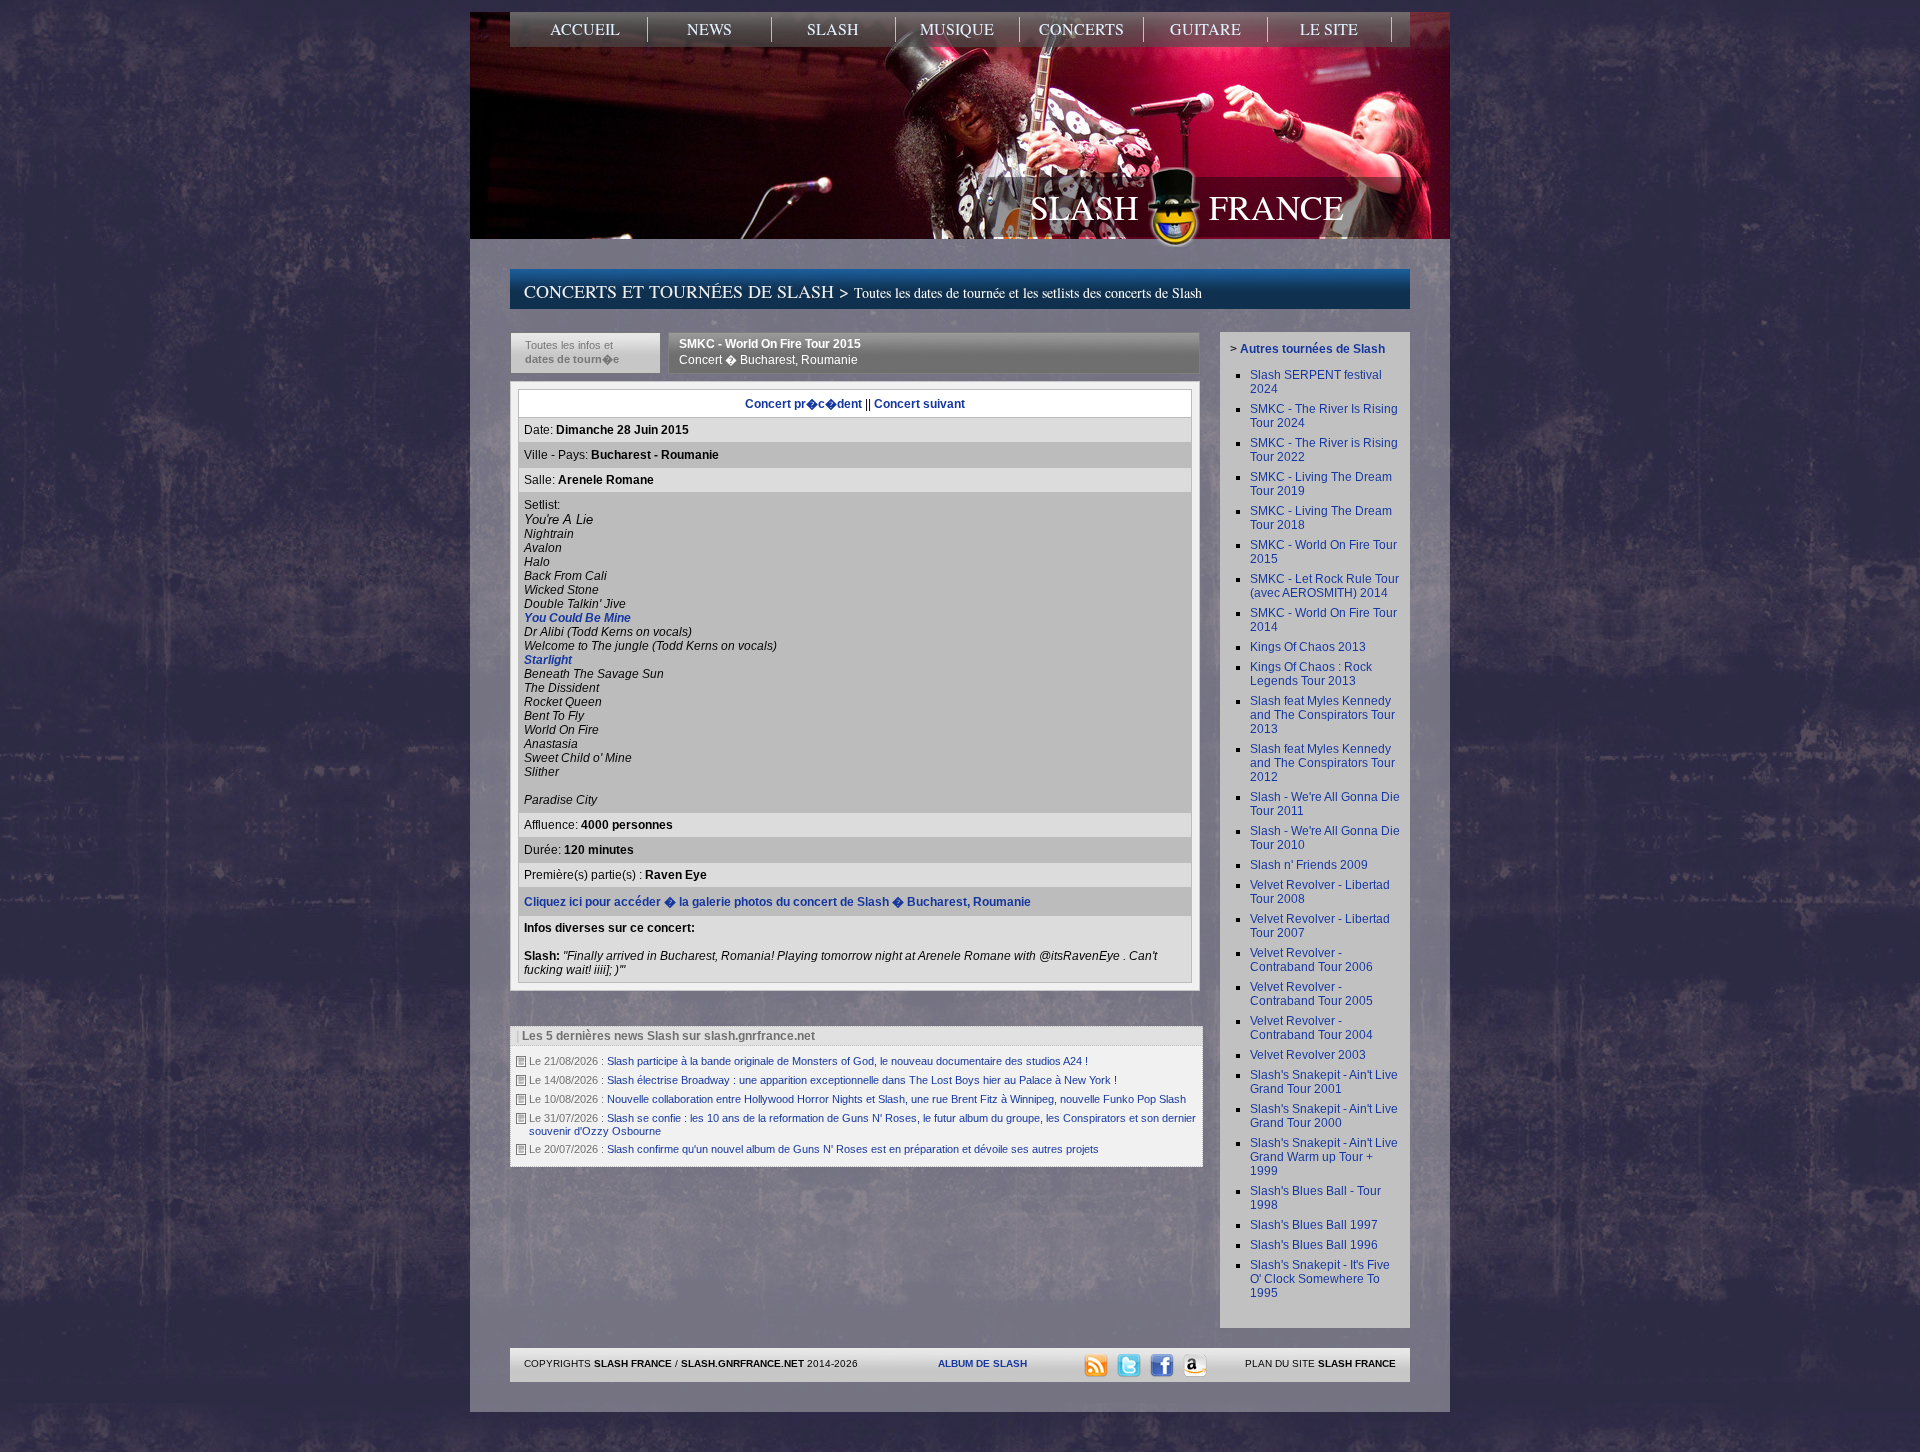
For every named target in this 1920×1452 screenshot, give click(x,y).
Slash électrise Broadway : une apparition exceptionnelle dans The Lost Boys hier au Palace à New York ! (862, 1080)
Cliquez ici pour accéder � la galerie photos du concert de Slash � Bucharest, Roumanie (777, 902)
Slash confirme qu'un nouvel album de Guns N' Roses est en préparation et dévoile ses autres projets (853, 1149)
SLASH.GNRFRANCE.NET (742, 1363)
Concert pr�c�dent (803, 404)
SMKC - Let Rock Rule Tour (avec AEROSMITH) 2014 (1324, 586)
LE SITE (1329, 29)
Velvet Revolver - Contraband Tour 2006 (1311, 960)
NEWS (709, 29)
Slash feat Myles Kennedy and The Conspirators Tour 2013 (1322, 715)
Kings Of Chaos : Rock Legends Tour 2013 (1311, 674)
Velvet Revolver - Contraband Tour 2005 (1311, 994)
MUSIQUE (957, 29)
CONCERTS (1081, 29)
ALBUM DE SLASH (982, 1363)
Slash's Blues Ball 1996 (1314, 1245)
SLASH (833, 29)
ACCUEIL (585, 29)
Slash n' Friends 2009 (1309, 865)
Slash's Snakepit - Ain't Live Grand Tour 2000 (1324, 1116)
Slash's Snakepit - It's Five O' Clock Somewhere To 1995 (1320, 1279)
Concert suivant (919, 404)
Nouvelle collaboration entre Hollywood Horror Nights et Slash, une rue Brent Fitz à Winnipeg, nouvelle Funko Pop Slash (896, 1099)
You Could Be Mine (577, 618)
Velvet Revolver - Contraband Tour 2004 (1311, 1028)
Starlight (548, 660)
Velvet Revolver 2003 (1308, 1055)
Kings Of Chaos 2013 (1308, 647)
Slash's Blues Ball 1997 (1314, 1225)
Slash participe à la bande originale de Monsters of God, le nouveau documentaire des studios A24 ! (847, 1061)
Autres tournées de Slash (1312, 349)
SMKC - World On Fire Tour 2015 (770, 352)
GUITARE (1205, 29)
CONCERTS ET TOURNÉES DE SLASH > (863, 291)
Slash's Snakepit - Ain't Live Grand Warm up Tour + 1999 (1324, 1157)
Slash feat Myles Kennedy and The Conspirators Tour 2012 (1322, 763)
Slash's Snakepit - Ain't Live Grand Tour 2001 (1324, 1082)
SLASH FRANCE (1187, 207)
